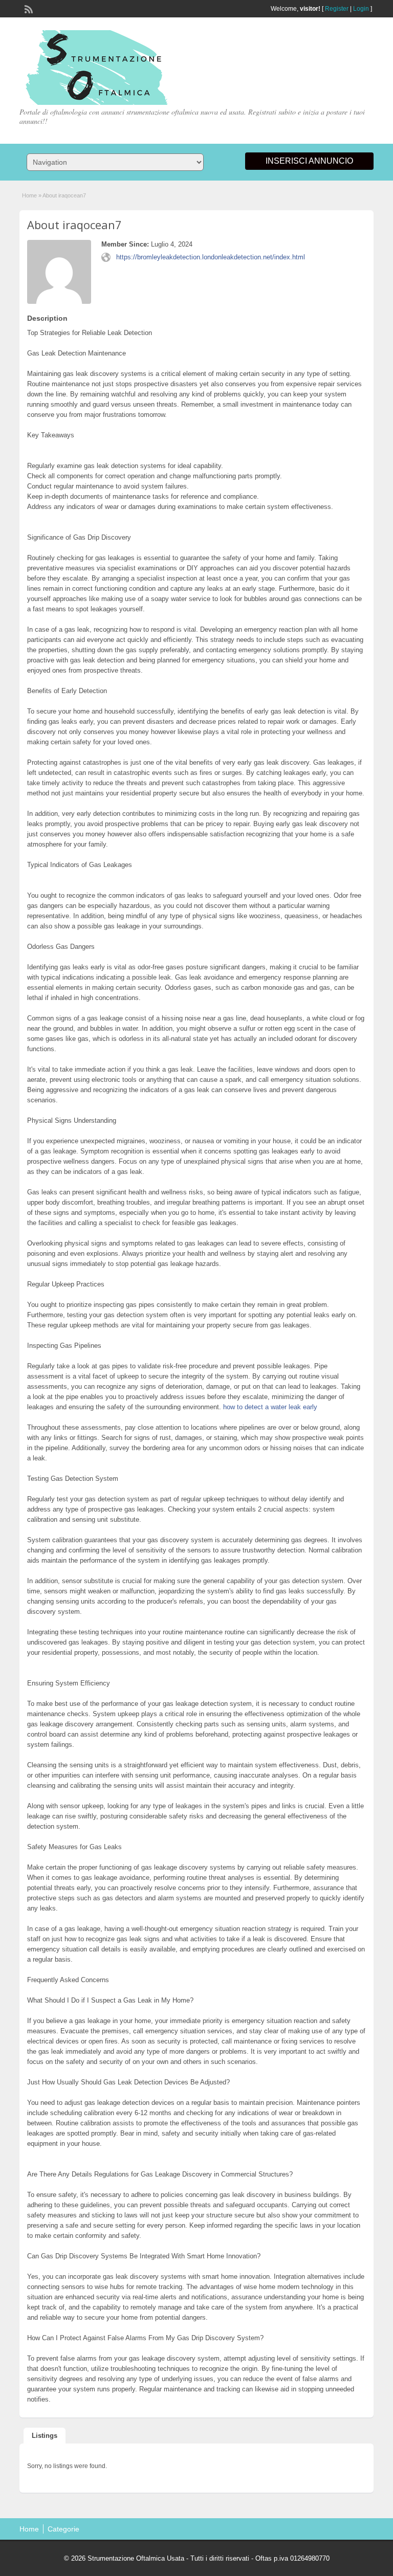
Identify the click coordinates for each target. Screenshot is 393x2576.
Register (337, 9)
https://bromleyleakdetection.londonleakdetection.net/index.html (211, 257)
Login (361, 9)
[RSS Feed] (28, 8)
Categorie (63, 2529)
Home (29, 195)
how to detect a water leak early (270, 1407)
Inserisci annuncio (309, 161)
